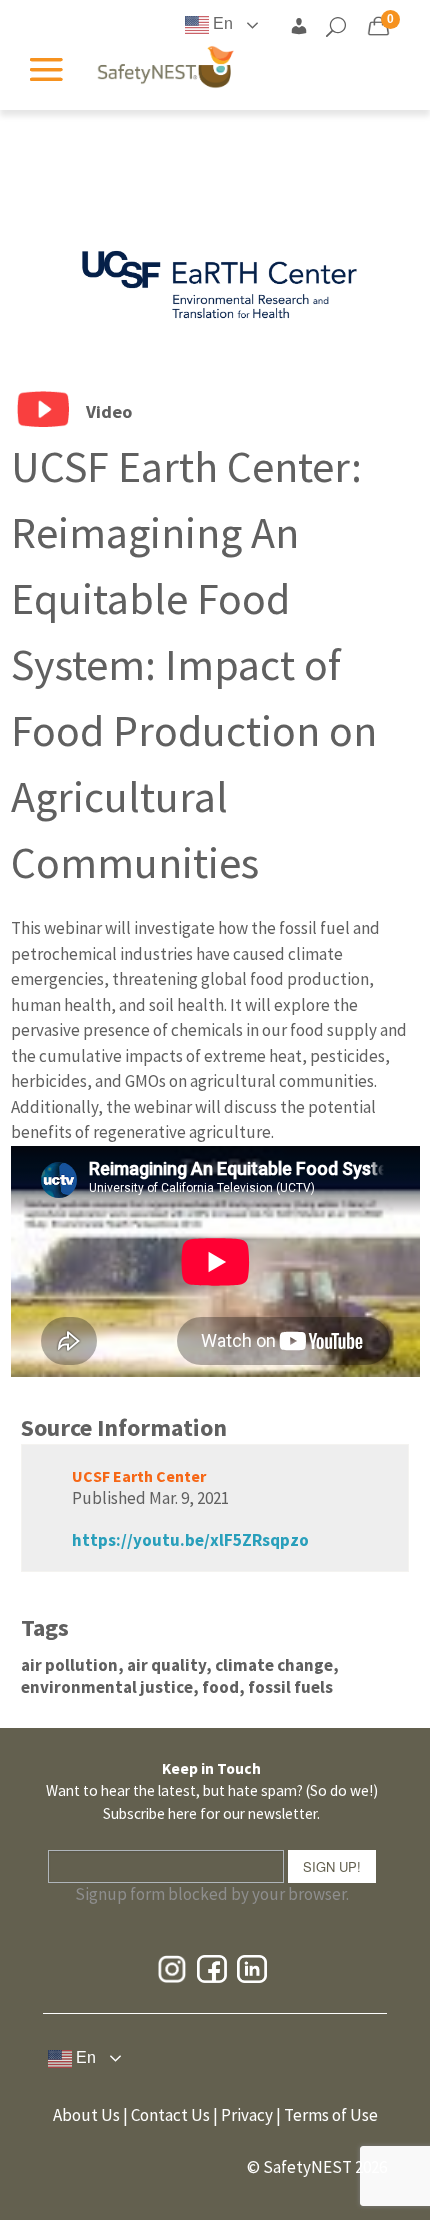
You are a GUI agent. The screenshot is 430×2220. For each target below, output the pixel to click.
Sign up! (332, 1866)
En (221, 23)
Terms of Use (331, 2115)
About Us (86, 2115)
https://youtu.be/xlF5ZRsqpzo (190, 1540)
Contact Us (170, 2115)
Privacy (247, 2115)
